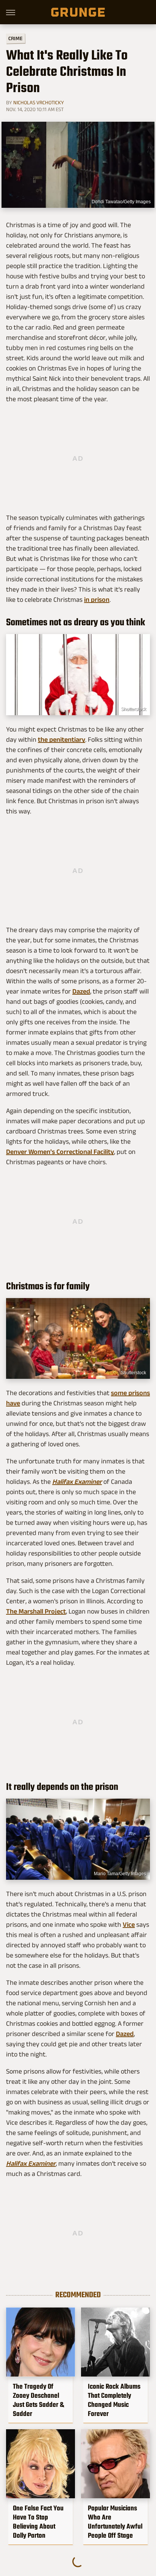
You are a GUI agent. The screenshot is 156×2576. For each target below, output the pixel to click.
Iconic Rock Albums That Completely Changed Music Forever (114, 2400)
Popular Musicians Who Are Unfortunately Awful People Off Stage (115, 2522)
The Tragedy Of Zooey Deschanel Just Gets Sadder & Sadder (38, 2400)
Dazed (81, 991)
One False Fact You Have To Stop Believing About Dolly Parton (38, 2522)
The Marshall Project (36, 1611)
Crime (16, 38)
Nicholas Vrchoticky (39, 102)
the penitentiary (62, 739)
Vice (129, 1925)
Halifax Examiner (77, 1482)
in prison (97, 600)
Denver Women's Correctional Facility (60, 1152)
